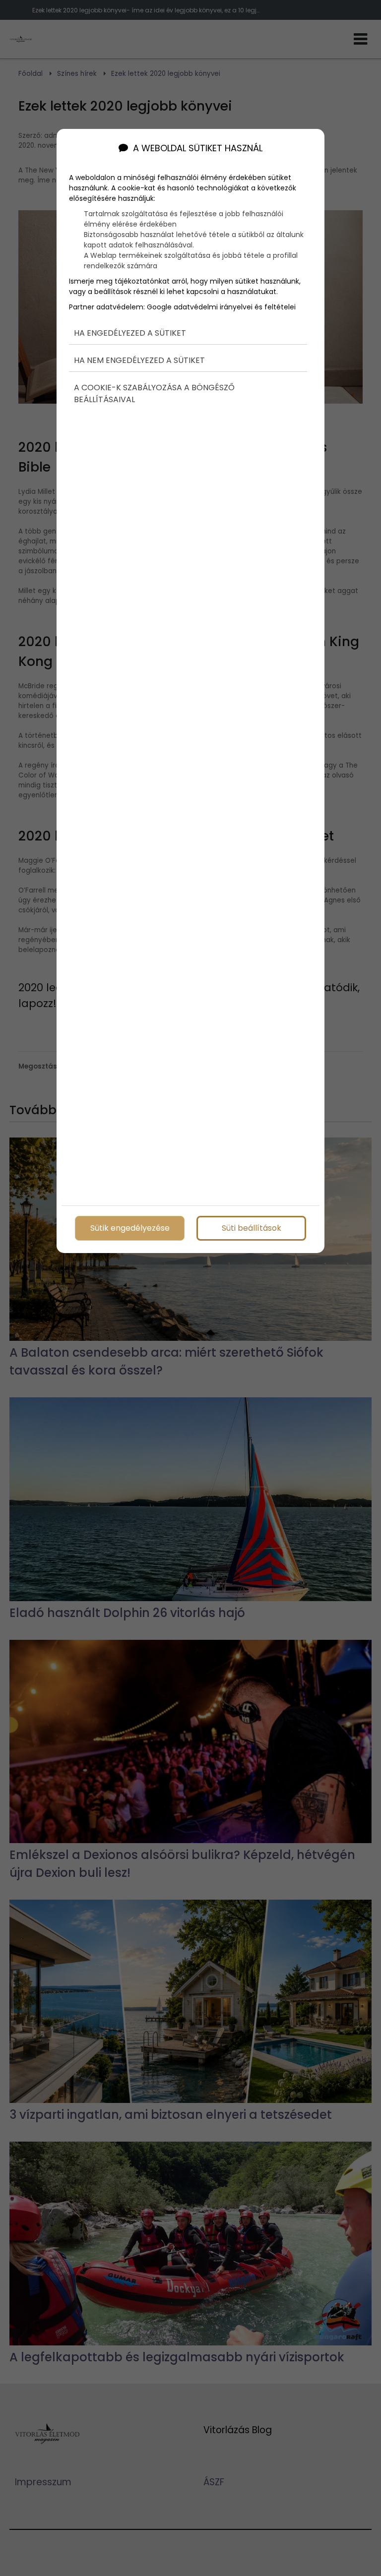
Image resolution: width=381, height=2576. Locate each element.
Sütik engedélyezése (130, 1228)
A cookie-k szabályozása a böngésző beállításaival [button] (154, 393)
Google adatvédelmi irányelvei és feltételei (221, 307)
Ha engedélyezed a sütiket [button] (130, 333)
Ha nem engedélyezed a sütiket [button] (139, 360)
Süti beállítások (252, 1228)
